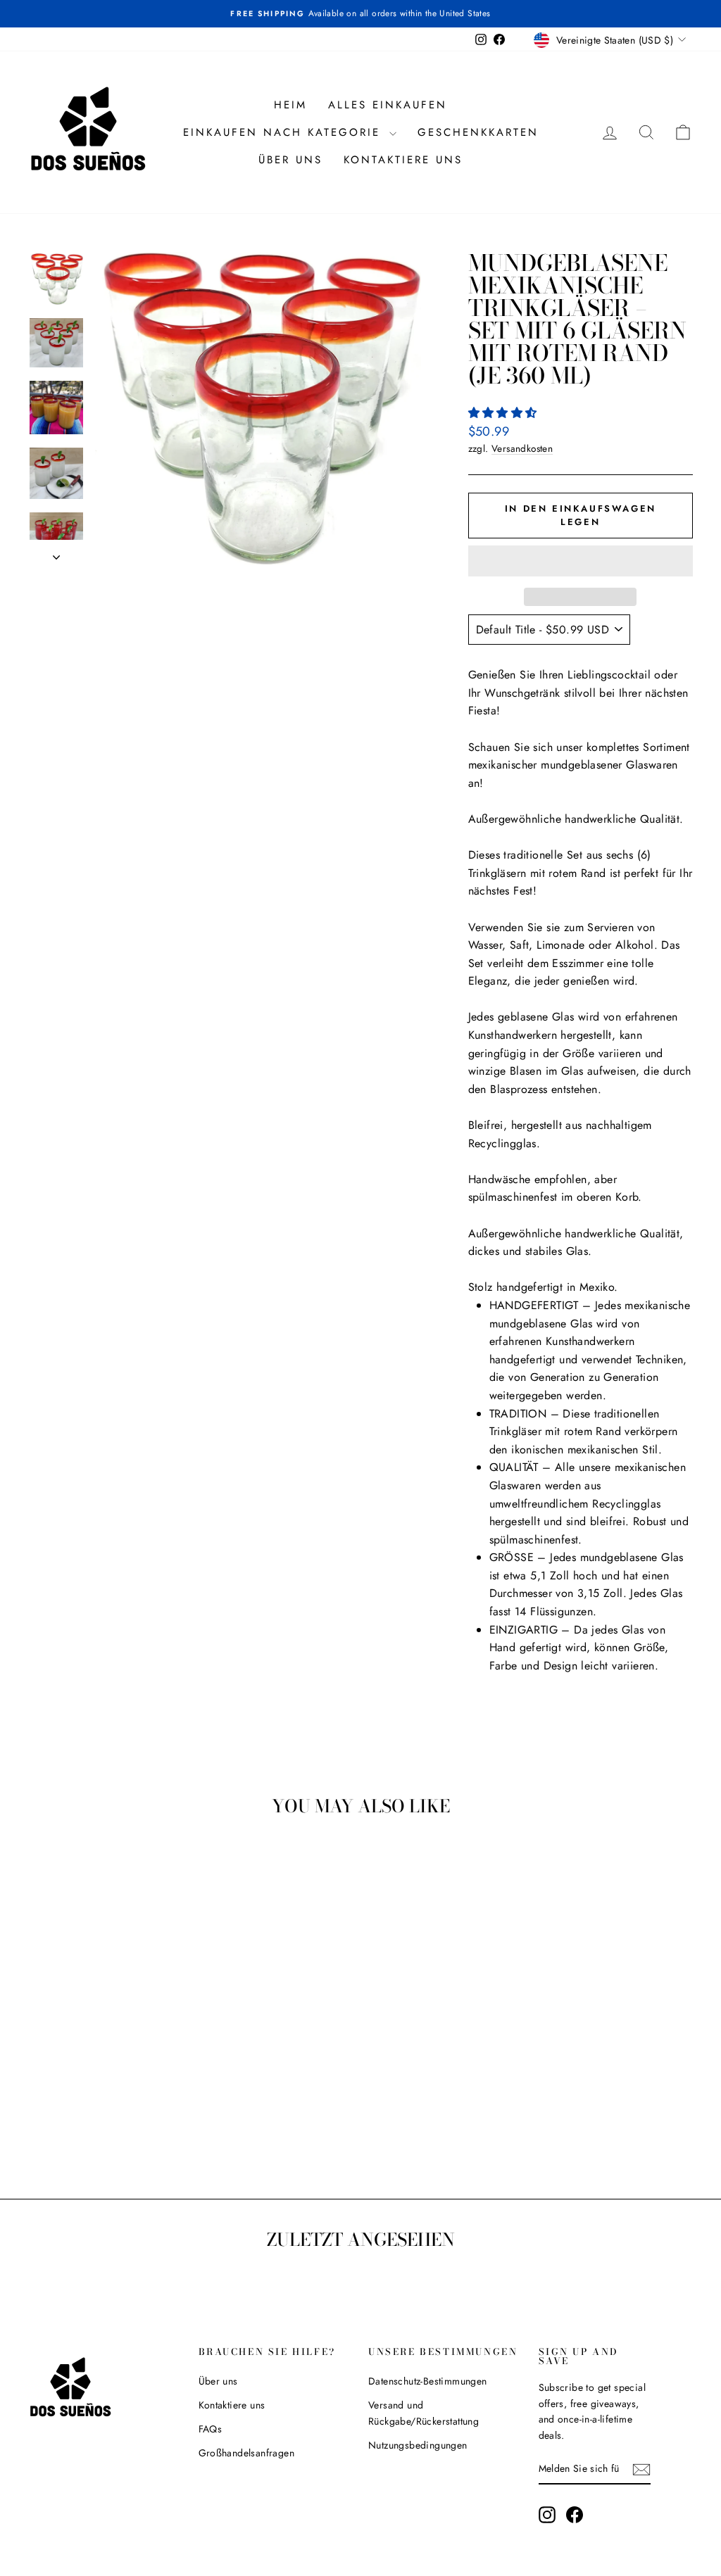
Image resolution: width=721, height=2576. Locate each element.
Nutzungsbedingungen (418, 2445)
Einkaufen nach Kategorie (284, 132)
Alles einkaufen (388, 105)
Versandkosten (522, 448)
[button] (504, 413)
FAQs (211, 2429)
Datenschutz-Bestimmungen (428, 2381)
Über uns (290, 160)
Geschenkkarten (478, 132)
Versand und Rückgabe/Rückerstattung (424, 2413)
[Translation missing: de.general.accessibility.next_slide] (56, 553)
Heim (290, 105)
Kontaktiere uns (403, 160)
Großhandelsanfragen (247, 2453)
